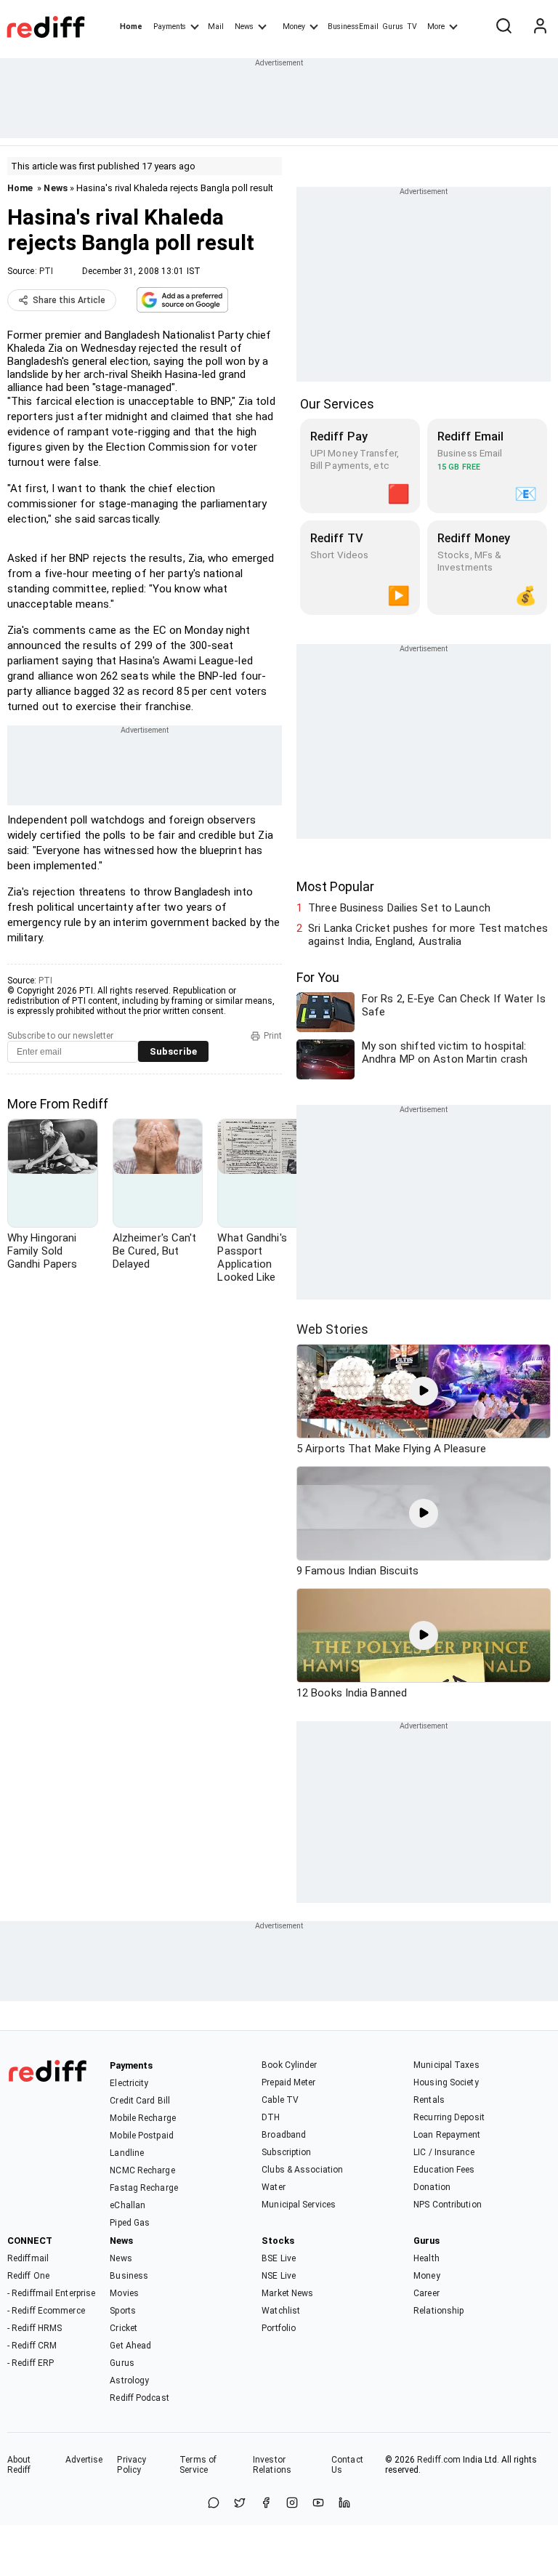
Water (274, 2187)
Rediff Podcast (139, 2398)
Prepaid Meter (288, 2082)
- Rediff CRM (32, 2346)
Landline (127, 2153)
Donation (432, 2187)
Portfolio (279, 2328)
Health (426, 2258)
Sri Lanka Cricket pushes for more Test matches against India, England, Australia (428, 935)
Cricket (124, 2328)
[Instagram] (292, 2504)
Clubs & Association (302, 2170)
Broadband (284, 2135)
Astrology (129, 2380)
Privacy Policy (132, 2465)
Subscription (286, 2152)
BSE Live (279, 2258)
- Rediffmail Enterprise (51, 2293)
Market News (287, 2293)
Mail (216, 27)
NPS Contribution (448, 2205)
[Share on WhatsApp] (214, 2504)
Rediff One (28, 2276)
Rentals (429, 2100)
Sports (123, 2311)
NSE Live (279, 2276)
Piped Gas (130, 2223)
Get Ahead (130, 2346)
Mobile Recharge (143, 2118)
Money (294, 27)
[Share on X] (240, 2504)
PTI (46, 271)
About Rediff (19, 2465)
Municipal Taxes (446, 2065)
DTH (271, 2117)
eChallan (128, 2205)
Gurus (393, 27)
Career (426, 2293)
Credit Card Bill (140, 2101)
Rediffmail (28, 2258)
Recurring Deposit (449, 2117)
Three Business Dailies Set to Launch (399, 908)
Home (131, 27)
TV (412, 27)
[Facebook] (266, 2504)
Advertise (84, 2460)
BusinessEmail (353, 27)
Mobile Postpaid (142, 2136)
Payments (170, 27)
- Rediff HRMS (35, 2328)
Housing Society (446, 2082)
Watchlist (281, 2311)
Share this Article (69, 300)
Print (273, 1036)
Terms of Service (198, 2465)
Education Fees (444, 2170)
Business (129, 2276)
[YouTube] (318, 2504)
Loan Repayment (447, 2135)
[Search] (504, 27)
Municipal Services (299, 2205)
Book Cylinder (289, 2065)
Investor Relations (272, 2465)
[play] (424, 1391)
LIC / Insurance (444, 2152)
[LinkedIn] (344, 2504)
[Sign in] (540, 27)
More (436, 27)
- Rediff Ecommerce (46, 2311)
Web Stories (332, 1329)
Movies (124, 2293)
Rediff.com (439, 2460)
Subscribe (173, 1051)
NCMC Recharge (142, 2170)
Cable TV (280, 2100)
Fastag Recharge (144, 2188)
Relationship (438, 2311)
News (244, 27)
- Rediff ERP (31, 2363)
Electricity (129, 2083)
